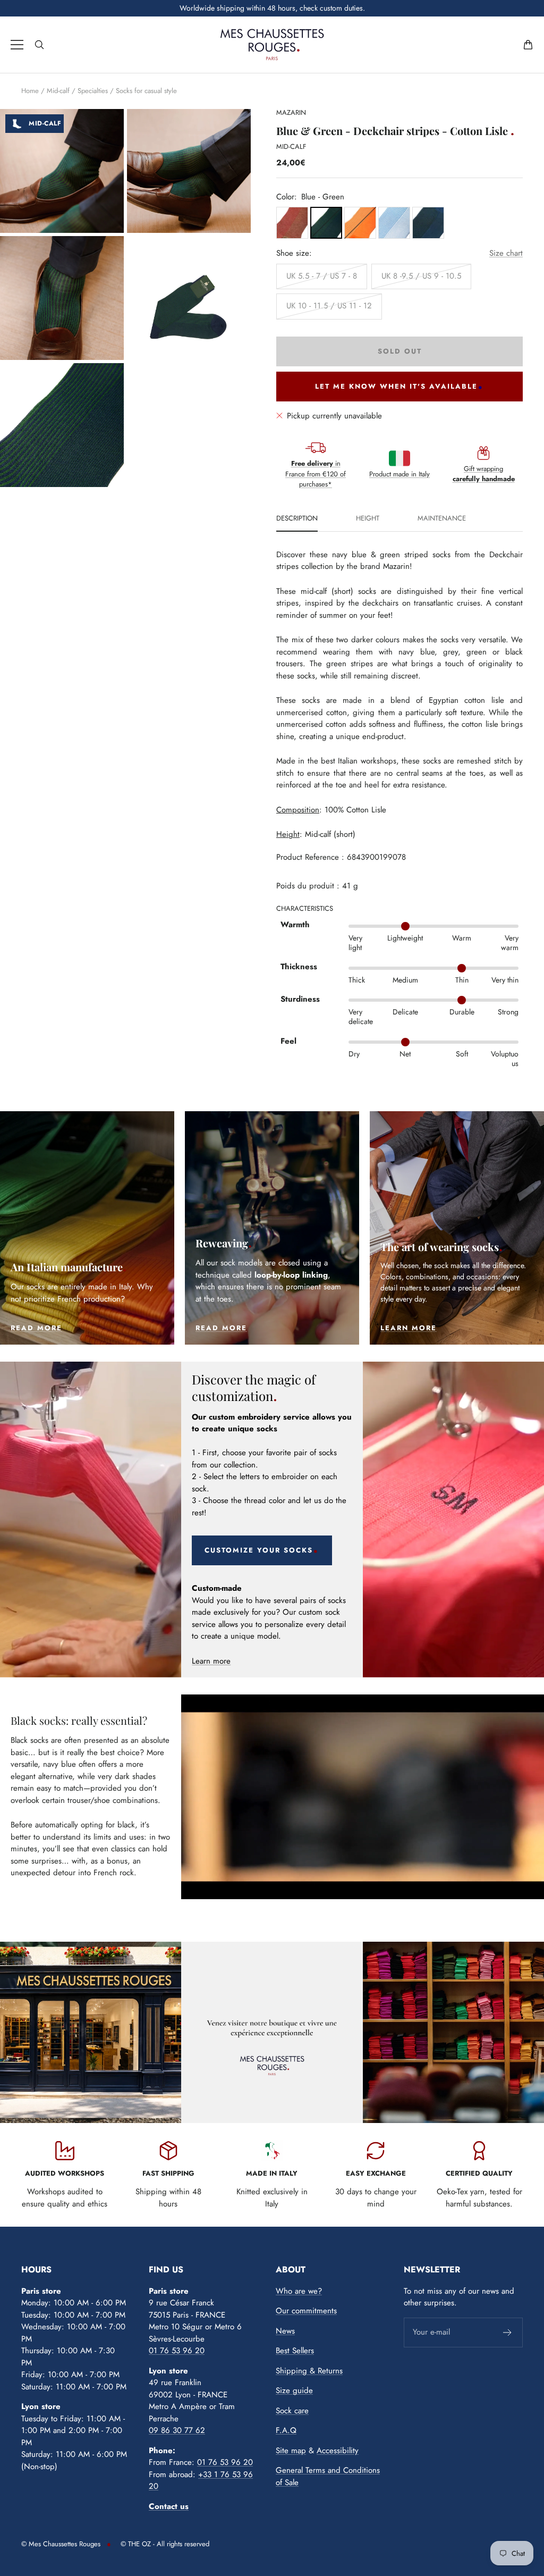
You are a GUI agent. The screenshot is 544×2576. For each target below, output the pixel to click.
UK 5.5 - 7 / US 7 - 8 (322, 276)
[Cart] (528, 45)
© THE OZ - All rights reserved (165, 2544)
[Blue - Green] (326, 223)
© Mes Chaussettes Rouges (61, 2544)
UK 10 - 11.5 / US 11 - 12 (329, 306)
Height (368, 519)
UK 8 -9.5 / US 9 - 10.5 (421, 276)
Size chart (506, 253)
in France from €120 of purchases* (316, 474)
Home (30, 91)
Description (297, 519)
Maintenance (442, 519)
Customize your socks (259, 1550)
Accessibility (338, 2451)
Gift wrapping (484, 474)
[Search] (39, 45)
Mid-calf (58, 91)
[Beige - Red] (292, 223)
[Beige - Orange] (360, 223)
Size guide (294, 2390)
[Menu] (17, 45)
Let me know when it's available (396, 386)
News (285, 2331)
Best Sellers (295, 2351)
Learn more (211, 1661)
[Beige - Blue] (394, 223)
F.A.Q (286, 2430)
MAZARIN (291, 112)
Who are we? (299, 2291)
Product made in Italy (399, 474)
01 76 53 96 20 (177, 2351)
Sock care (292, 2411)
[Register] (508, 2332)
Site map (291, 2451)
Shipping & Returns (309, 2371)
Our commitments (306, 2311)
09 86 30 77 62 (177, 2430)
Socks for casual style (146, 91)
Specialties (93, 91)
